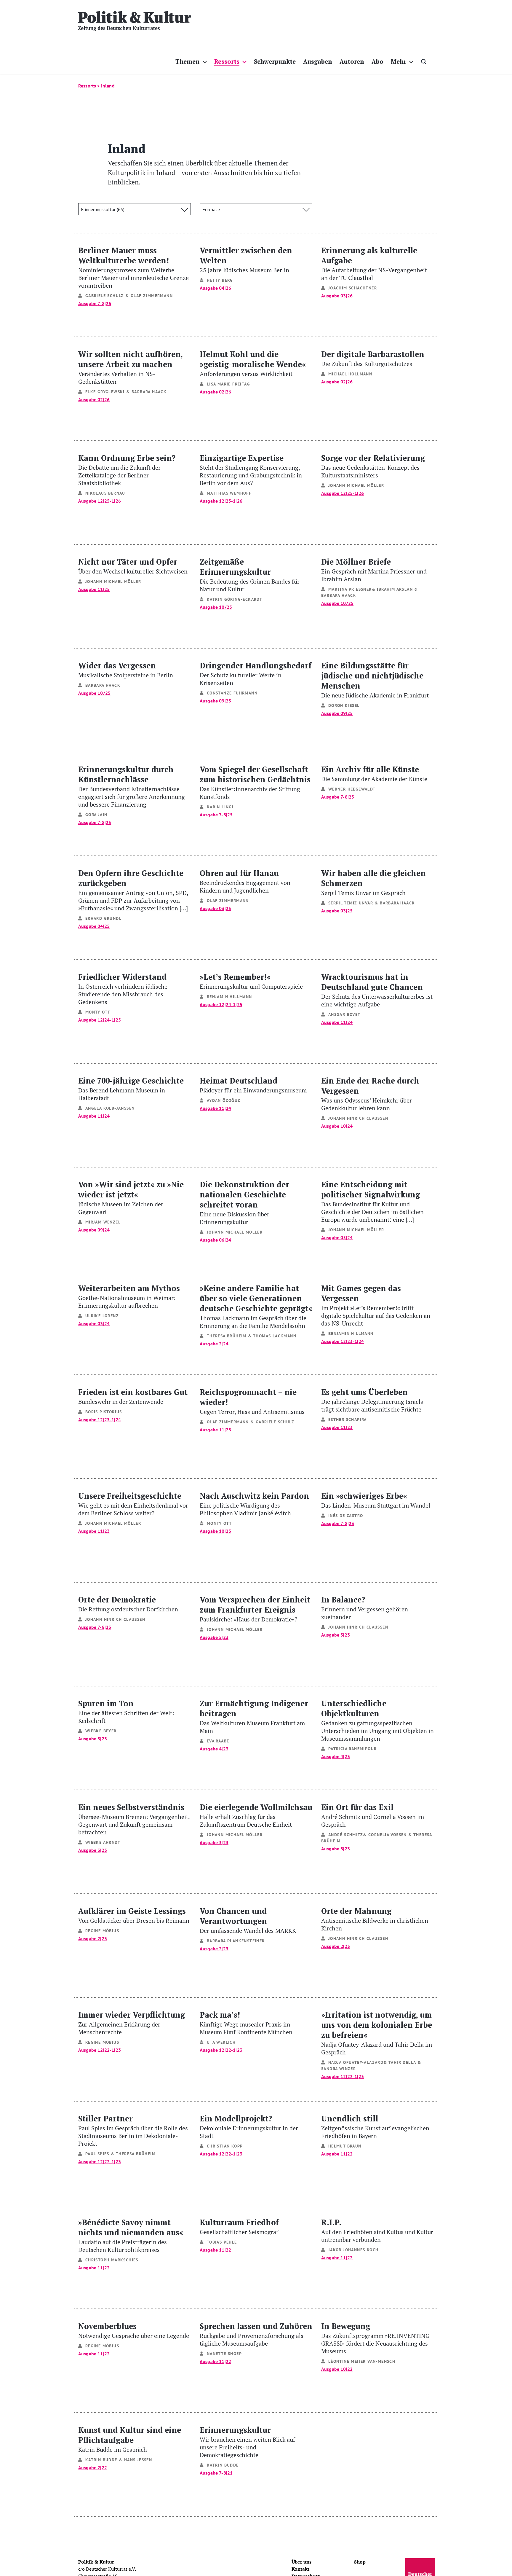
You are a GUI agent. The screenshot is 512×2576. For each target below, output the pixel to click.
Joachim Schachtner (353, 288)
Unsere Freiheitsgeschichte (133, 1504)
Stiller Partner (133, 2130)
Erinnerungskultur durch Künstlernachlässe (132, 786)
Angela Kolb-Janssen (110, 1108)
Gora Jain (96, 815)
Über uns (301, 2562)
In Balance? (365, 1607)
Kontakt (300, 2569)
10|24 (347, 1126)
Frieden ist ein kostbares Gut (133, 1396)
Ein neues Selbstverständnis (134, 1819)
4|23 (224, 1749)
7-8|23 (347, 1523)
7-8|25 (104, 822)
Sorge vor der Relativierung (373, 466)
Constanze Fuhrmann (232, 693)
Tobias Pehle (222, 2242)
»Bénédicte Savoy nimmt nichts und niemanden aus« (131, 2235)
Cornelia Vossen (388, 1835)
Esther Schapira (348, 1420)
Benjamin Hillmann (229, 997)
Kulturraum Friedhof (239, 2226)
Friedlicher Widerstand (123, 988)
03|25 (225, 908)
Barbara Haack (149, 392)
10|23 (225, 1531)
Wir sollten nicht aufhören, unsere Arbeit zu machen (130, 367)
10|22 (347, 2369)
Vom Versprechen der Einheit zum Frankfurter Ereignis (255, 1609)
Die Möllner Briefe (374, 569)
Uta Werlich (221, 2042)
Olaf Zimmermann (152, 296)
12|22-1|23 (109, 2050)
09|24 (104, 1230)
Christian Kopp (225, 2146)
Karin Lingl (221, 807)
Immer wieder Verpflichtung (132, 2023)
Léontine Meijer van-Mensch (362, 2361)
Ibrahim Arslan (395, 589)
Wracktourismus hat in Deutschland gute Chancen (377, 990)
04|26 (225, 288)
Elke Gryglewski (105, 392)
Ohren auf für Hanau (245, 881)
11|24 (347, 1022)
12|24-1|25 (109, 1020)
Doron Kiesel (344, 705)
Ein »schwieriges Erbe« (376, 1500)
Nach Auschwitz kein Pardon (254, 1504)
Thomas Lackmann (275, 1336)
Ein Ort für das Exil (373, 1815)
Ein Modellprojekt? (249, 2126)
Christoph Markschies (112, 2260)
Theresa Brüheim (227, 1336)
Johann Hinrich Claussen (358, 1118)
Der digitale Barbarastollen (373, 358)
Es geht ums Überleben (372, 1400)
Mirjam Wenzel (103, 1222)
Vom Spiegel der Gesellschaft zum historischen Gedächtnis (255, 782)
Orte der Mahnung (375, 1919)
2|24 (224, 1344)
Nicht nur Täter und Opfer (133, 566)
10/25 (225, 607)
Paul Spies (97, 2154)
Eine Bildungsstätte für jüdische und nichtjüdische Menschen (375, 680)
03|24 (104, 1323)
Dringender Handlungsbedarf (256, 673)
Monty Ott (98, 1012)
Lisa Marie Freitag (228, 384)
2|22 (102, 2467)
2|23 (102, 1938)
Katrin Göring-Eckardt (235, 599)
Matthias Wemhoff (229, 493)
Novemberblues (134, 2330)
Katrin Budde (101, 2460)
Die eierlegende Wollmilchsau (256, 1815)
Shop (360, 2562)
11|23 (225, 1430)
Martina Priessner (350, 589)
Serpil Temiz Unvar (351, 903)
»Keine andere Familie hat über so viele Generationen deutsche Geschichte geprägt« (256, 1306)
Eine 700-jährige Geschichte (131, 1088)
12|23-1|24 (352, 1341)
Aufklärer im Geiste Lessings (134, 1915)
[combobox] (135, 209)
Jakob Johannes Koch (353, 2250)
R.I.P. (377, 2230)
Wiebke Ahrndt (103, 1842)
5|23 (224, 1637)
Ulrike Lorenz (102, 1316)
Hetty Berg (220, 280)
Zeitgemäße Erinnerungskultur (250, 575)
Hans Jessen (138, 2460)
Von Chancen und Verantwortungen (248, 1920)
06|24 (225, 1240)
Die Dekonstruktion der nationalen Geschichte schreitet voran (244, 1202)
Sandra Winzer (339, 2069)
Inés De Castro (346, 1516)
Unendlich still (375, 2126)
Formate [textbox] (211, 209)
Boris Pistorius (104, 1412)
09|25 (225, 701)
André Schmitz (346, 1835)
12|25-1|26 (109, 501)
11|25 (104, 589)
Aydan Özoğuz (224, 1100)
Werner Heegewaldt (352, 789)
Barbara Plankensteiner (236, 1941)
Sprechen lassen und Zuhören (256, 2334)
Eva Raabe (218, 1741)
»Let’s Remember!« (251, 981)
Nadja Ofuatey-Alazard (356, 2062)
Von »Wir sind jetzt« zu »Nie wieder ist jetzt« (131, 1197)
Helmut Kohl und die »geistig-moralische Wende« (253, 363)
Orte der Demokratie (128, 1604)
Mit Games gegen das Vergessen (376, 1305)
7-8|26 (104, 303)
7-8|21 (226, 2473)
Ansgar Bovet (344, 1014)
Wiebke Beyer (101, 1731)
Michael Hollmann (350, 374)
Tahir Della (402, 2062)
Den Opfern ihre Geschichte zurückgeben (133, 890)
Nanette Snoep (224, 2354)
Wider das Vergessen (126, 669)
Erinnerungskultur (247, 2442)
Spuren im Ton (126, 1711)
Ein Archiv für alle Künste (374, 773)
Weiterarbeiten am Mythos (129, 1296)
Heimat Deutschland (253, 1085)
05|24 (347, 1237)
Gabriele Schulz (105, 296)
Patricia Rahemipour (353, 1749)
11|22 (347, 2154)
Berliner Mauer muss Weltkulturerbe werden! (133, 267)
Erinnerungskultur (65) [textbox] (103, 209)
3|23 (102, 1850)
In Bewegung (375, 2338)
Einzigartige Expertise (251, 470)
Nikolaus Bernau (105, 493)
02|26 (104, 399)
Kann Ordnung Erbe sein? (127, 470)
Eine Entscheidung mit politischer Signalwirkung (372, 1201)
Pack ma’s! (246, 2023)
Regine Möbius (102, 1931)
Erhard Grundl (103, 918)
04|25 (104, 926)
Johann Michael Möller (356, 485)
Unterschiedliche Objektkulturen (377, 1720)
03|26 (347, 296)
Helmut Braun (345, 2146)
